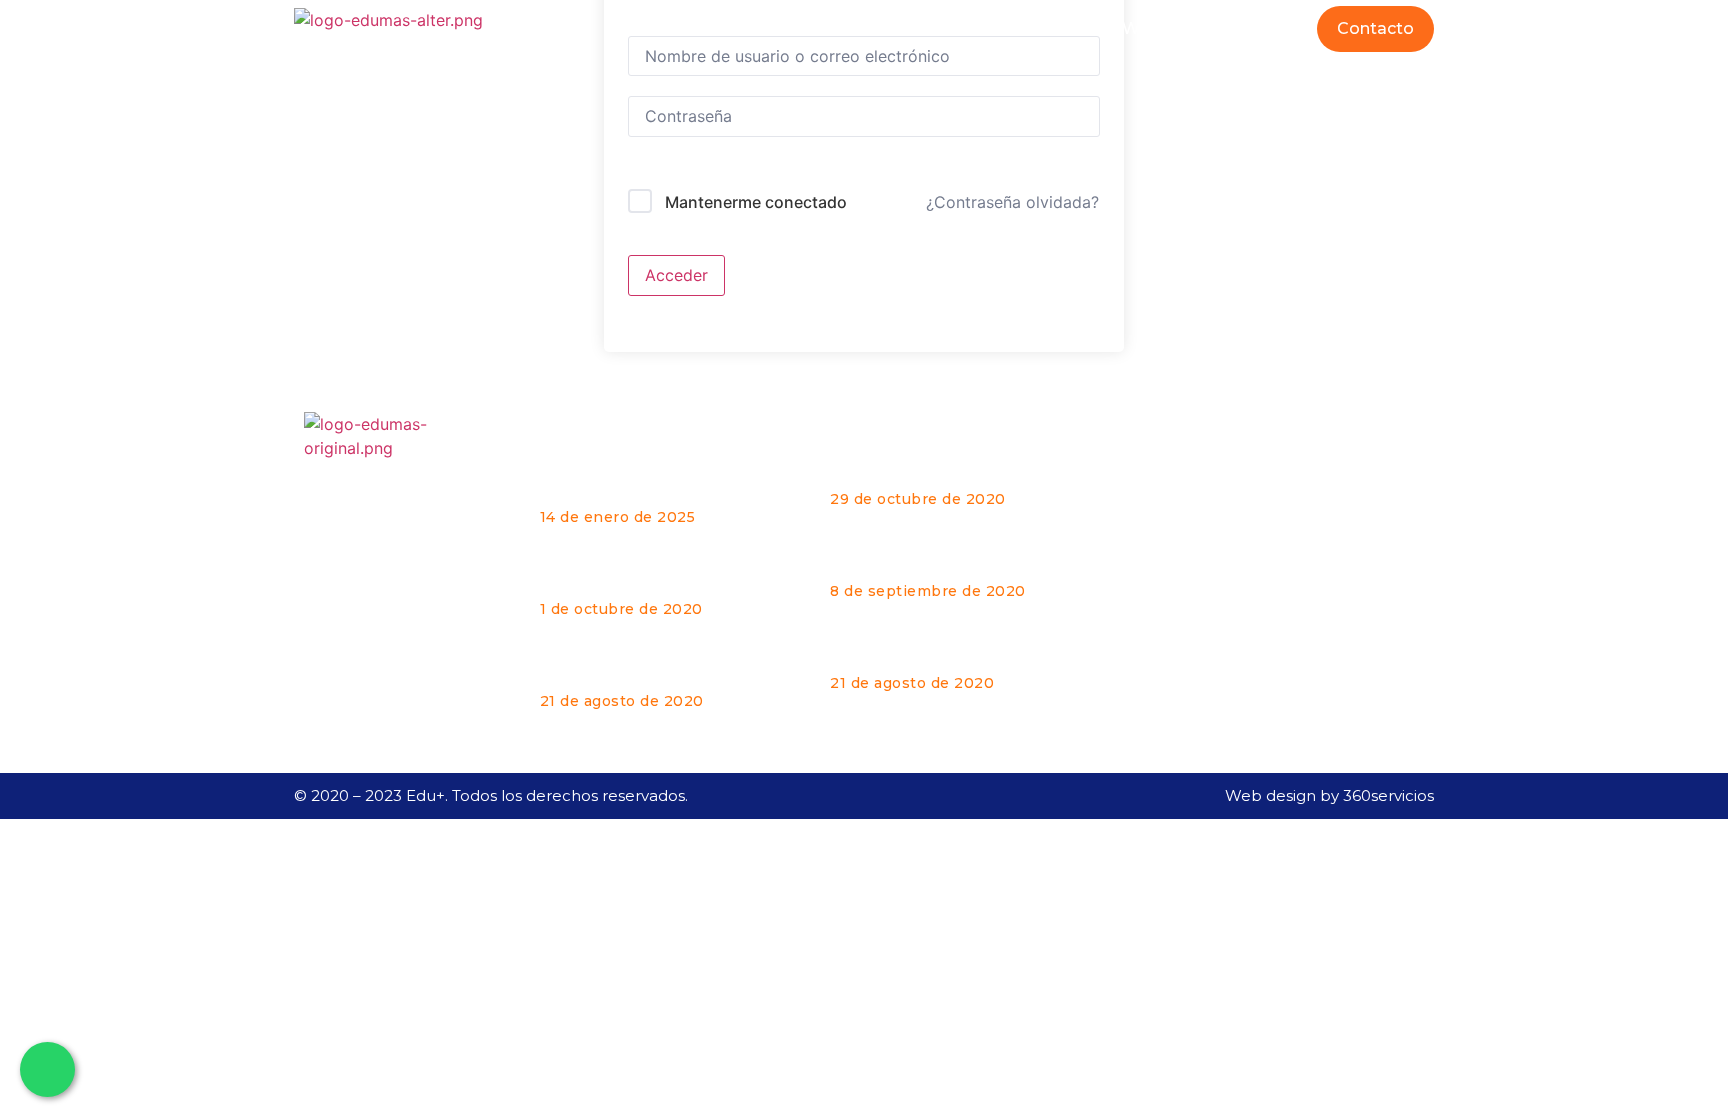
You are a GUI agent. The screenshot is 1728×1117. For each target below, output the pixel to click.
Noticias (1263, 28)
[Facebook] (1182, 598)
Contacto (1375, 28)
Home (939, 28)
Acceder (676, 275)
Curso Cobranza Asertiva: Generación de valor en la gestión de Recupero (643, 572)
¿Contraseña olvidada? (1012, 202)
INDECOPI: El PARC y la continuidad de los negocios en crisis (665, 664)
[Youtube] (1290, 598)
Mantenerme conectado (756, 202)
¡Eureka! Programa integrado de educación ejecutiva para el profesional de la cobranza (668, 480)
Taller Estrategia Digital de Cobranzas (935, 471)
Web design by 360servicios (1329, 795)
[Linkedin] (1236, 598)
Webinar (1156, 28)
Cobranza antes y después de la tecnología (958, 655)
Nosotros (1043, 28)
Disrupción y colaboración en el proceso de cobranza (957, 563)
